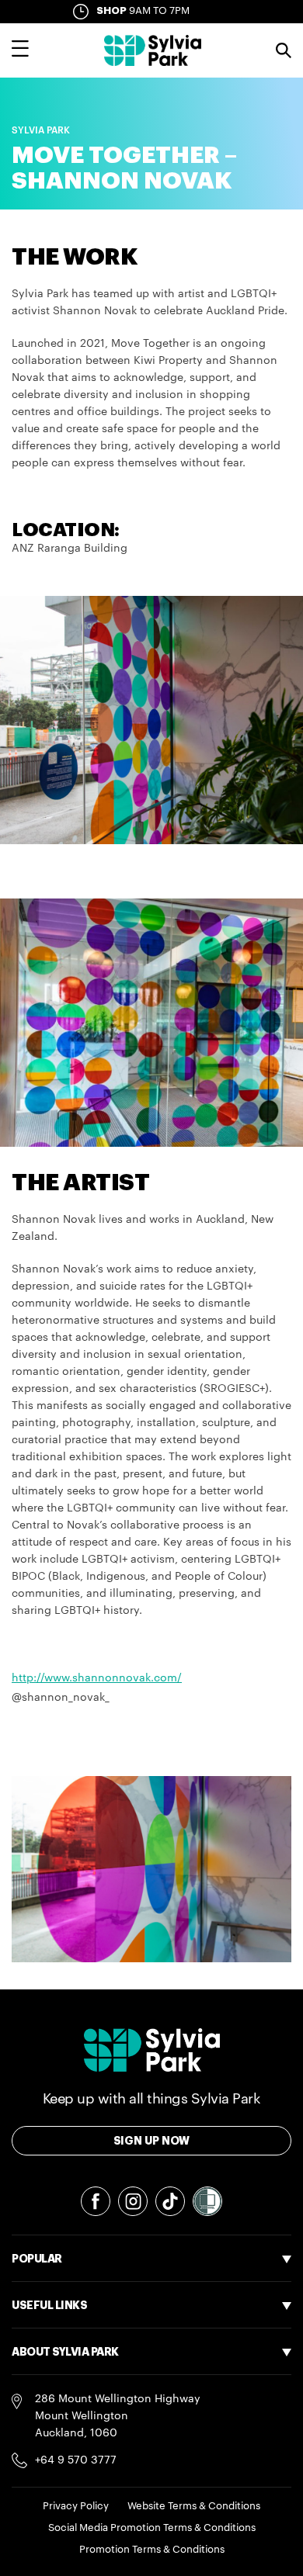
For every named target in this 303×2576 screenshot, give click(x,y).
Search (284, 50)
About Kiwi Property (64, 2473)
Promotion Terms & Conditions (152, 2549)
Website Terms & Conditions (194, 2506)
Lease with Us (48, 2386)
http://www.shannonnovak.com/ (97, 1678)
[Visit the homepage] (153, 50)
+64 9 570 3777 (76, 2460)
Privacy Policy (76, 2506)
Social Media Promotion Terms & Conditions (152, 2528)
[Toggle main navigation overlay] (20, 50)
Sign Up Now (152, 2141)
